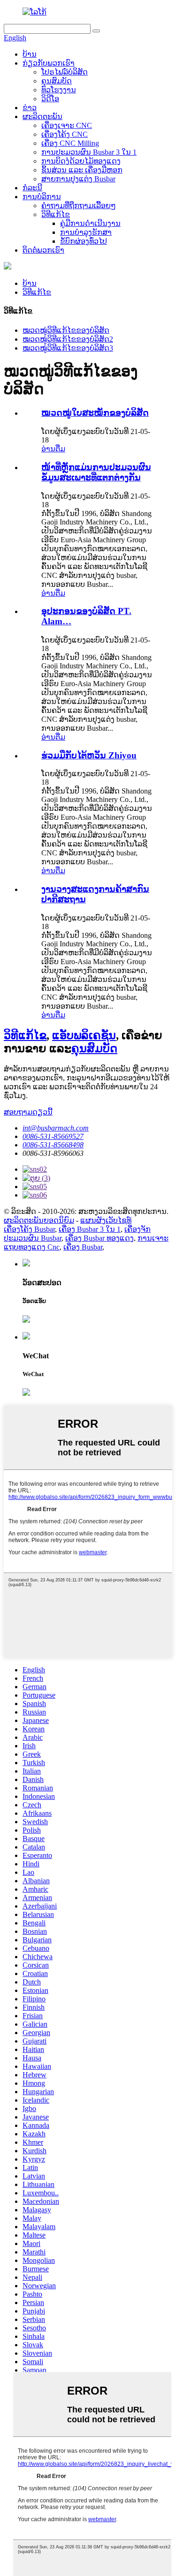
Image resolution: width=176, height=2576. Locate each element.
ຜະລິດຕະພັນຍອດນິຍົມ (39, 1220)
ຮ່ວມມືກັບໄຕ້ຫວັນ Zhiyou (89, 755)
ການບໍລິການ (42, 197)
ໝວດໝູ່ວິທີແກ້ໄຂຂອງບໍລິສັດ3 (68, 348)
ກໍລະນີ (32, 188)
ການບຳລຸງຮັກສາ (86, 232)
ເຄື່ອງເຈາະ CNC (67, 125)
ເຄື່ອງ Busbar (83, 1247)
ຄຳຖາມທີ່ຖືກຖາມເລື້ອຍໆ (79, 206)
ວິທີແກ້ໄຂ (56, 214)
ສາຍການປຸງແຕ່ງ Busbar (78, 179)
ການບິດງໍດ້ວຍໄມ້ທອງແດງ (81, 161)
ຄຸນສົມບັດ (57, 81)
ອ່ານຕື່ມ (53, 449)
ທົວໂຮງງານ (59, 90)
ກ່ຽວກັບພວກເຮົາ (49, 63)
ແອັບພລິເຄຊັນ (84, 1035)
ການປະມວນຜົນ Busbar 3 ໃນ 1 (89, 152)
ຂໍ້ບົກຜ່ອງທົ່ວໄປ (84, 241)
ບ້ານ (30, 54)
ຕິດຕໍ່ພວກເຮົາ (43, 250)
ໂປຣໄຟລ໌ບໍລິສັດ (65, 72)
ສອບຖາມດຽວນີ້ (28, 1112)
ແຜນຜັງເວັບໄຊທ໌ (106, 1220)
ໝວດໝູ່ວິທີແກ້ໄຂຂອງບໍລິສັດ (66, 330)
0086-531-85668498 (53, 1145)
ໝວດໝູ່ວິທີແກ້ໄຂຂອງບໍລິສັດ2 (68, 339)
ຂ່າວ (30, 108)
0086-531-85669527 (53, 1136)
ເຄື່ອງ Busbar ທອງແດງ (99, 1238)
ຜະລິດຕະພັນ (42, 116)
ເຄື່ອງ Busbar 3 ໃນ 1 (90, 1229)
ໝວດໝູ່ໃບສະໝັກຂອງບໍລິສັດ (95, 413)
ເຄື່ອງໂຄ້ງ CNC (65, 134)
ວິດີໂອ (50, 99)
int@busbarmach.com (56, 1128)
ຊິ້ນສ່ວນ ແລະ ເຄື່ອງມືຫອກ (82, 170)
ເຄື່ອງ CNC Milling (70, 143)
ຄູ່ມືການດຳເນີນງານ (90, 223)
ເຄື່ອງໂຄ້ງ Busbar (29, 1229)
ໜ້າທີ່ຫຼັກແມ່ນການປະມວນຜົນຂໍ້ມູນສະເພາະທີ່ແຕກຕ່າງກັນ (96, 472)
